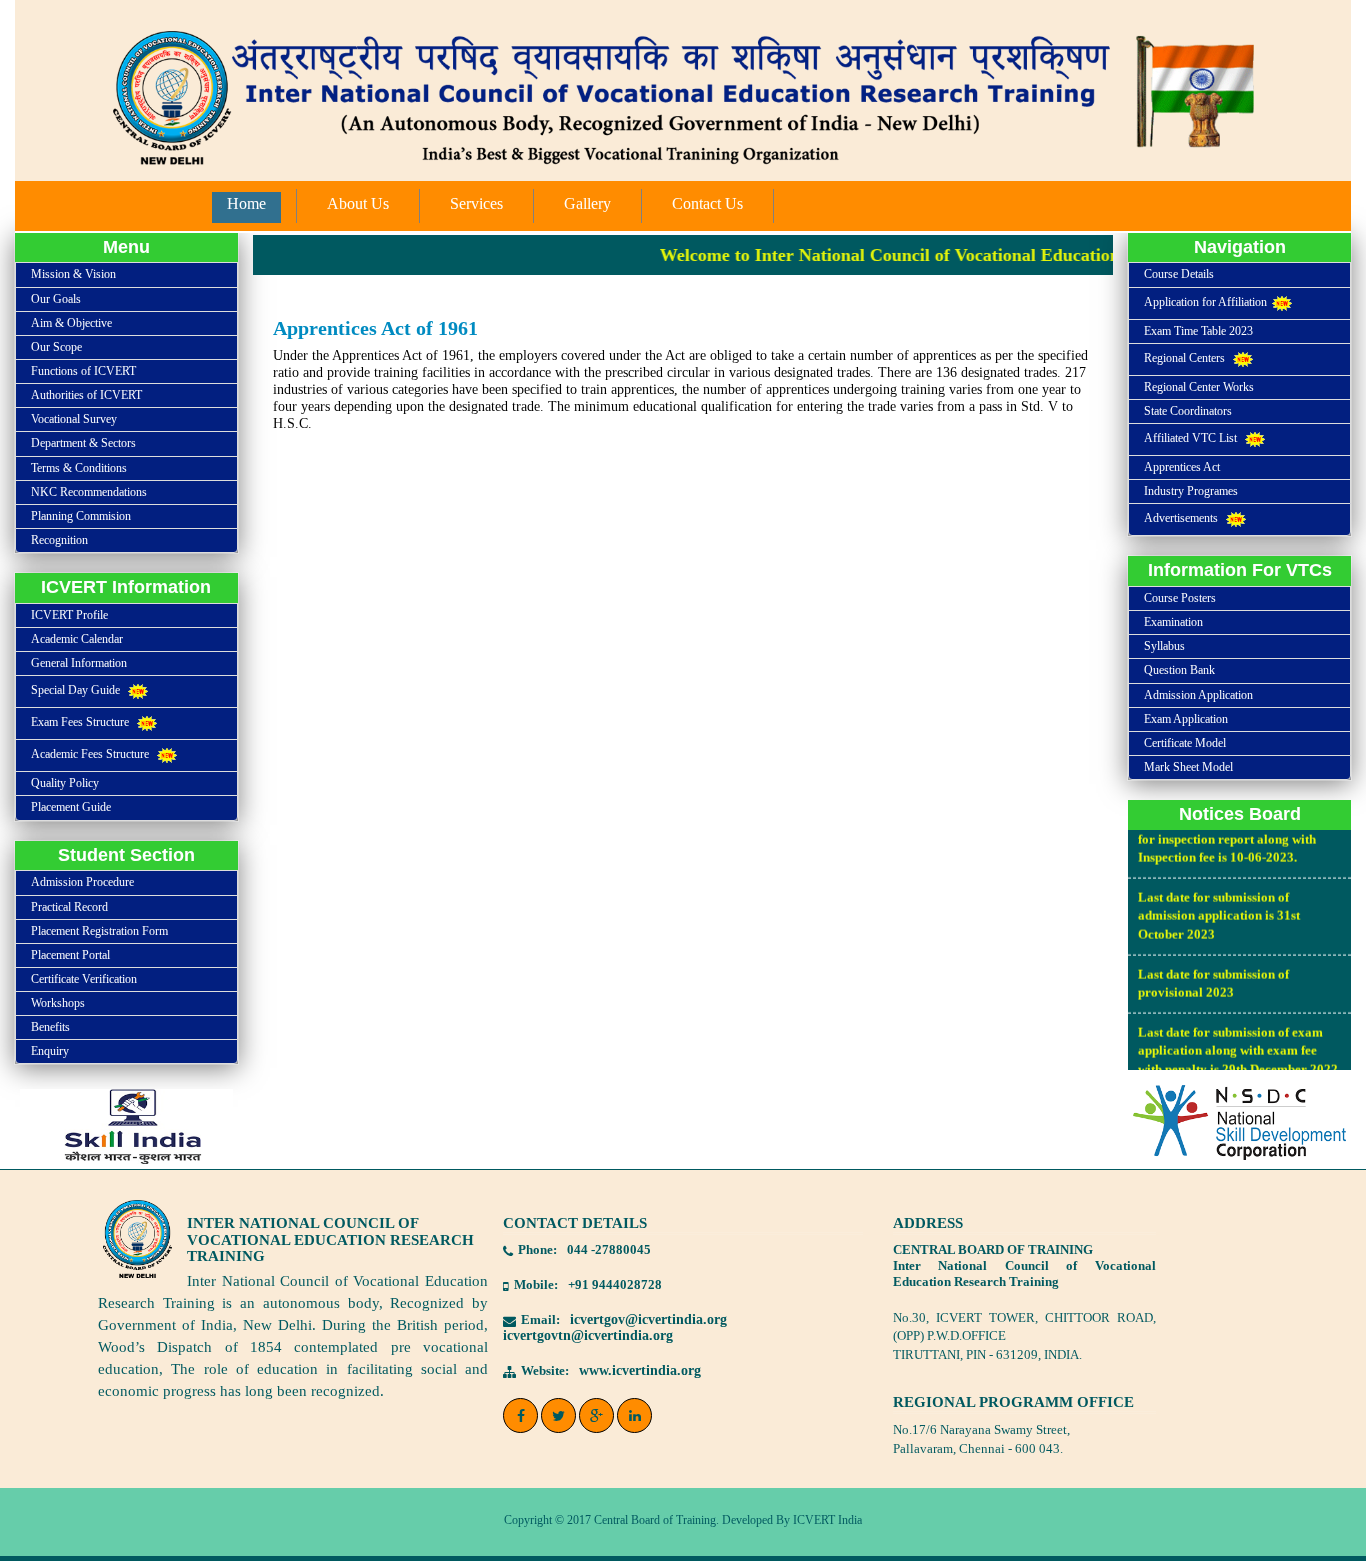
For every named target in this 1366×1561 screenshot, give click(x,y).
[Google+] (596, 1416)
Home (246, 203)
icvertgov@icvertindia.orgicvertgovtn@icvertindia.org (615, 1327)
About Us (358, 203)
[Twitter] (558, 1416)
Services (476, 203)
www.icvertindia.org (640, 1370)
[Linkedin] (634, 1416)
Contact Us (707, 203)
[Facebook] (520, 1416)
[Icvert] (683, 90)
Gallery (587, 203)
